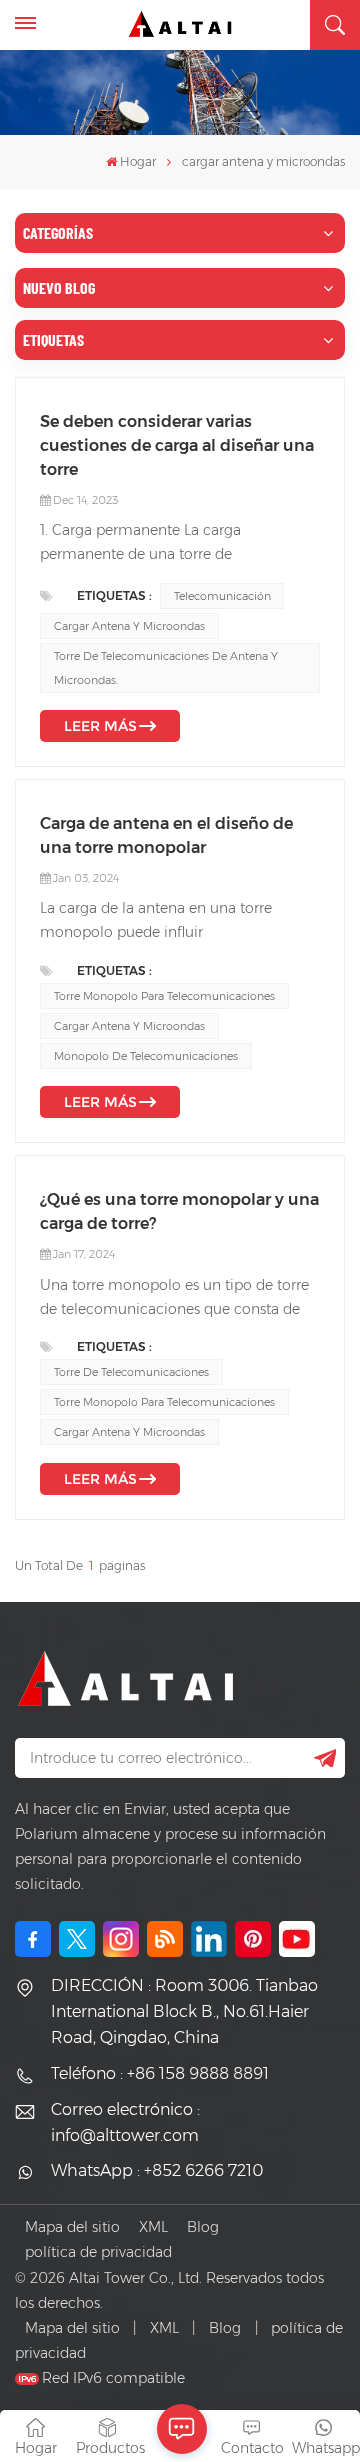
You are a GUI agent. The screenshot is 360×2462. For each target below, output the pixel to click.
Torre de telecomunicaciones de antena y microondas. (166, 668)
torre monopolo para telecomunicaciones (164, 996)
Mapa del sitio (72, 2227)
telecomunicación (222, 596)
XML (153, 2227)
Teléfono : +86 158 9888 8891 (160, 2073)
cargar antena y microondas (129, 626)
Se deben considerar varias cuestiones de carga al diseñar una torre (177, 445)
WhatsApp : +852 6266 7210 (157, 2170)
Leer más (100, 726)
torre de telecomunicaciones (131, 1372)
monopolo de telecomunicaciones (146, 1056)
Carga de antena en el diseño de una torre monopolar (166, 835)
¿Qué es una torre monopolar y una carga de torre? (179, 1211)
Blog (203, 2227)
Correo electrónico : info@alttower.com (125, 2122)
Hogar (138, 161)
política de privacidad (98, 2252)
